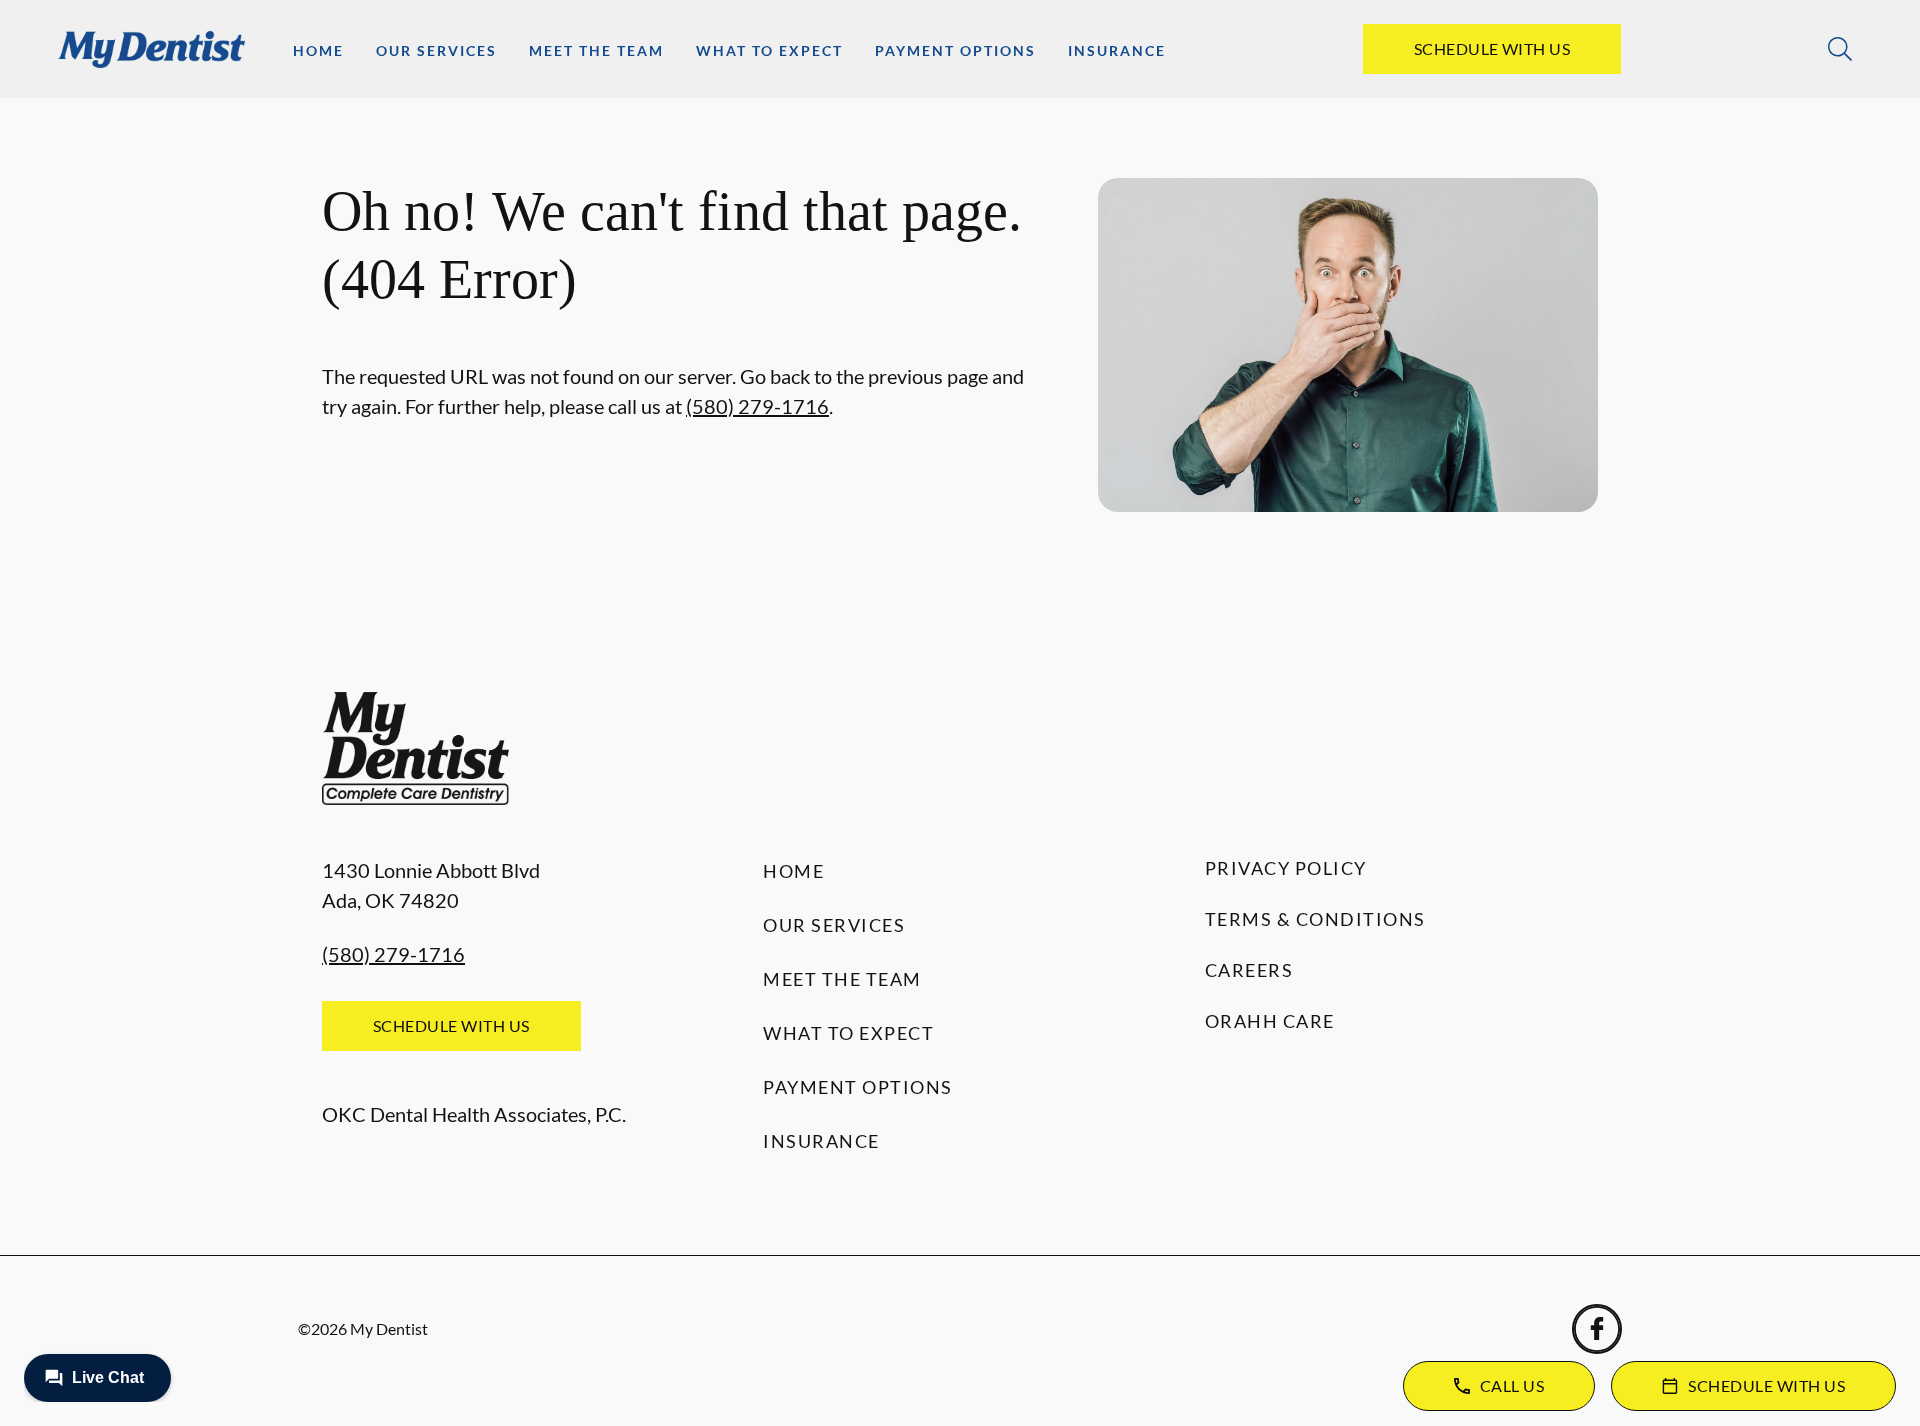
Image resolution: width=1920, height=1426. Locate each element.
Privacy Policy (1286, 868)
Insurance (1117, 50)
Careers (1249, 970)
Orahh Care (1270, 1021)
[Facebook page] (1597, 1329)
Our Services (436, 50)
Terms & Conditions (1315, 919)
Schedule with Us (1492, 48)
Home (318, 50)
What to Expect (769, 50)
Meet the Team (596, 50)
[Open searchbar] (1840, 49)
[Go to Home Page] (151, 49)
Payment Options (955, 50)
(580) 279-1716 (757, 406)
